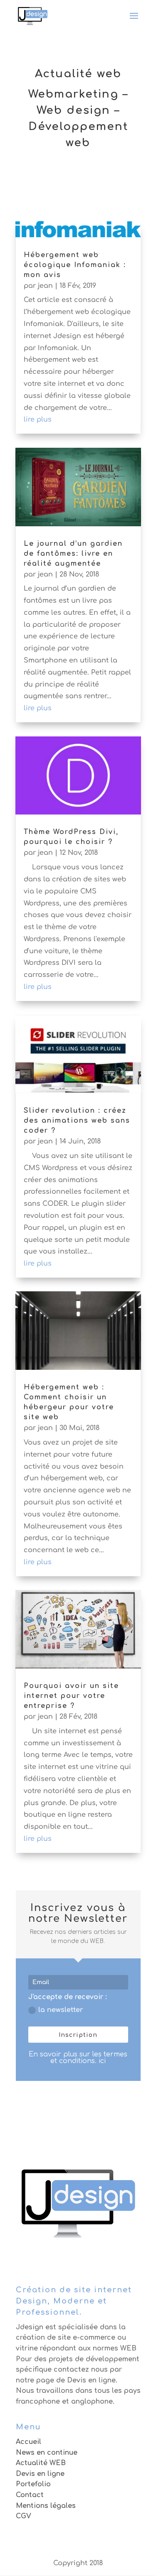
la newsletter (61, 2010)
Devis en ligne (40, 2474)
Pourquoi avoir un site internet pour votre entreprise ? (71, 1696)
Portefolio (33, 2484)
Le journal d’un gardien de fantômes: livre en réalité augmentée (73, 554)
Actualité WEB (41, 2463)
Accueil (28, 2442)
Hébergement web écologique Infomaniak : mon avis (75, 265)
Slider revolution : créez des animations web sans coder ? (77, 1121)
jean (45, 286)
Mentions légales (46, 2506)
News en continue (47, 2453)
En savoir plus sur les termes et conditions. (78, 2058)
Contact (30, 2495)
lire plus (38, 420)
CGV (24, 2516)
